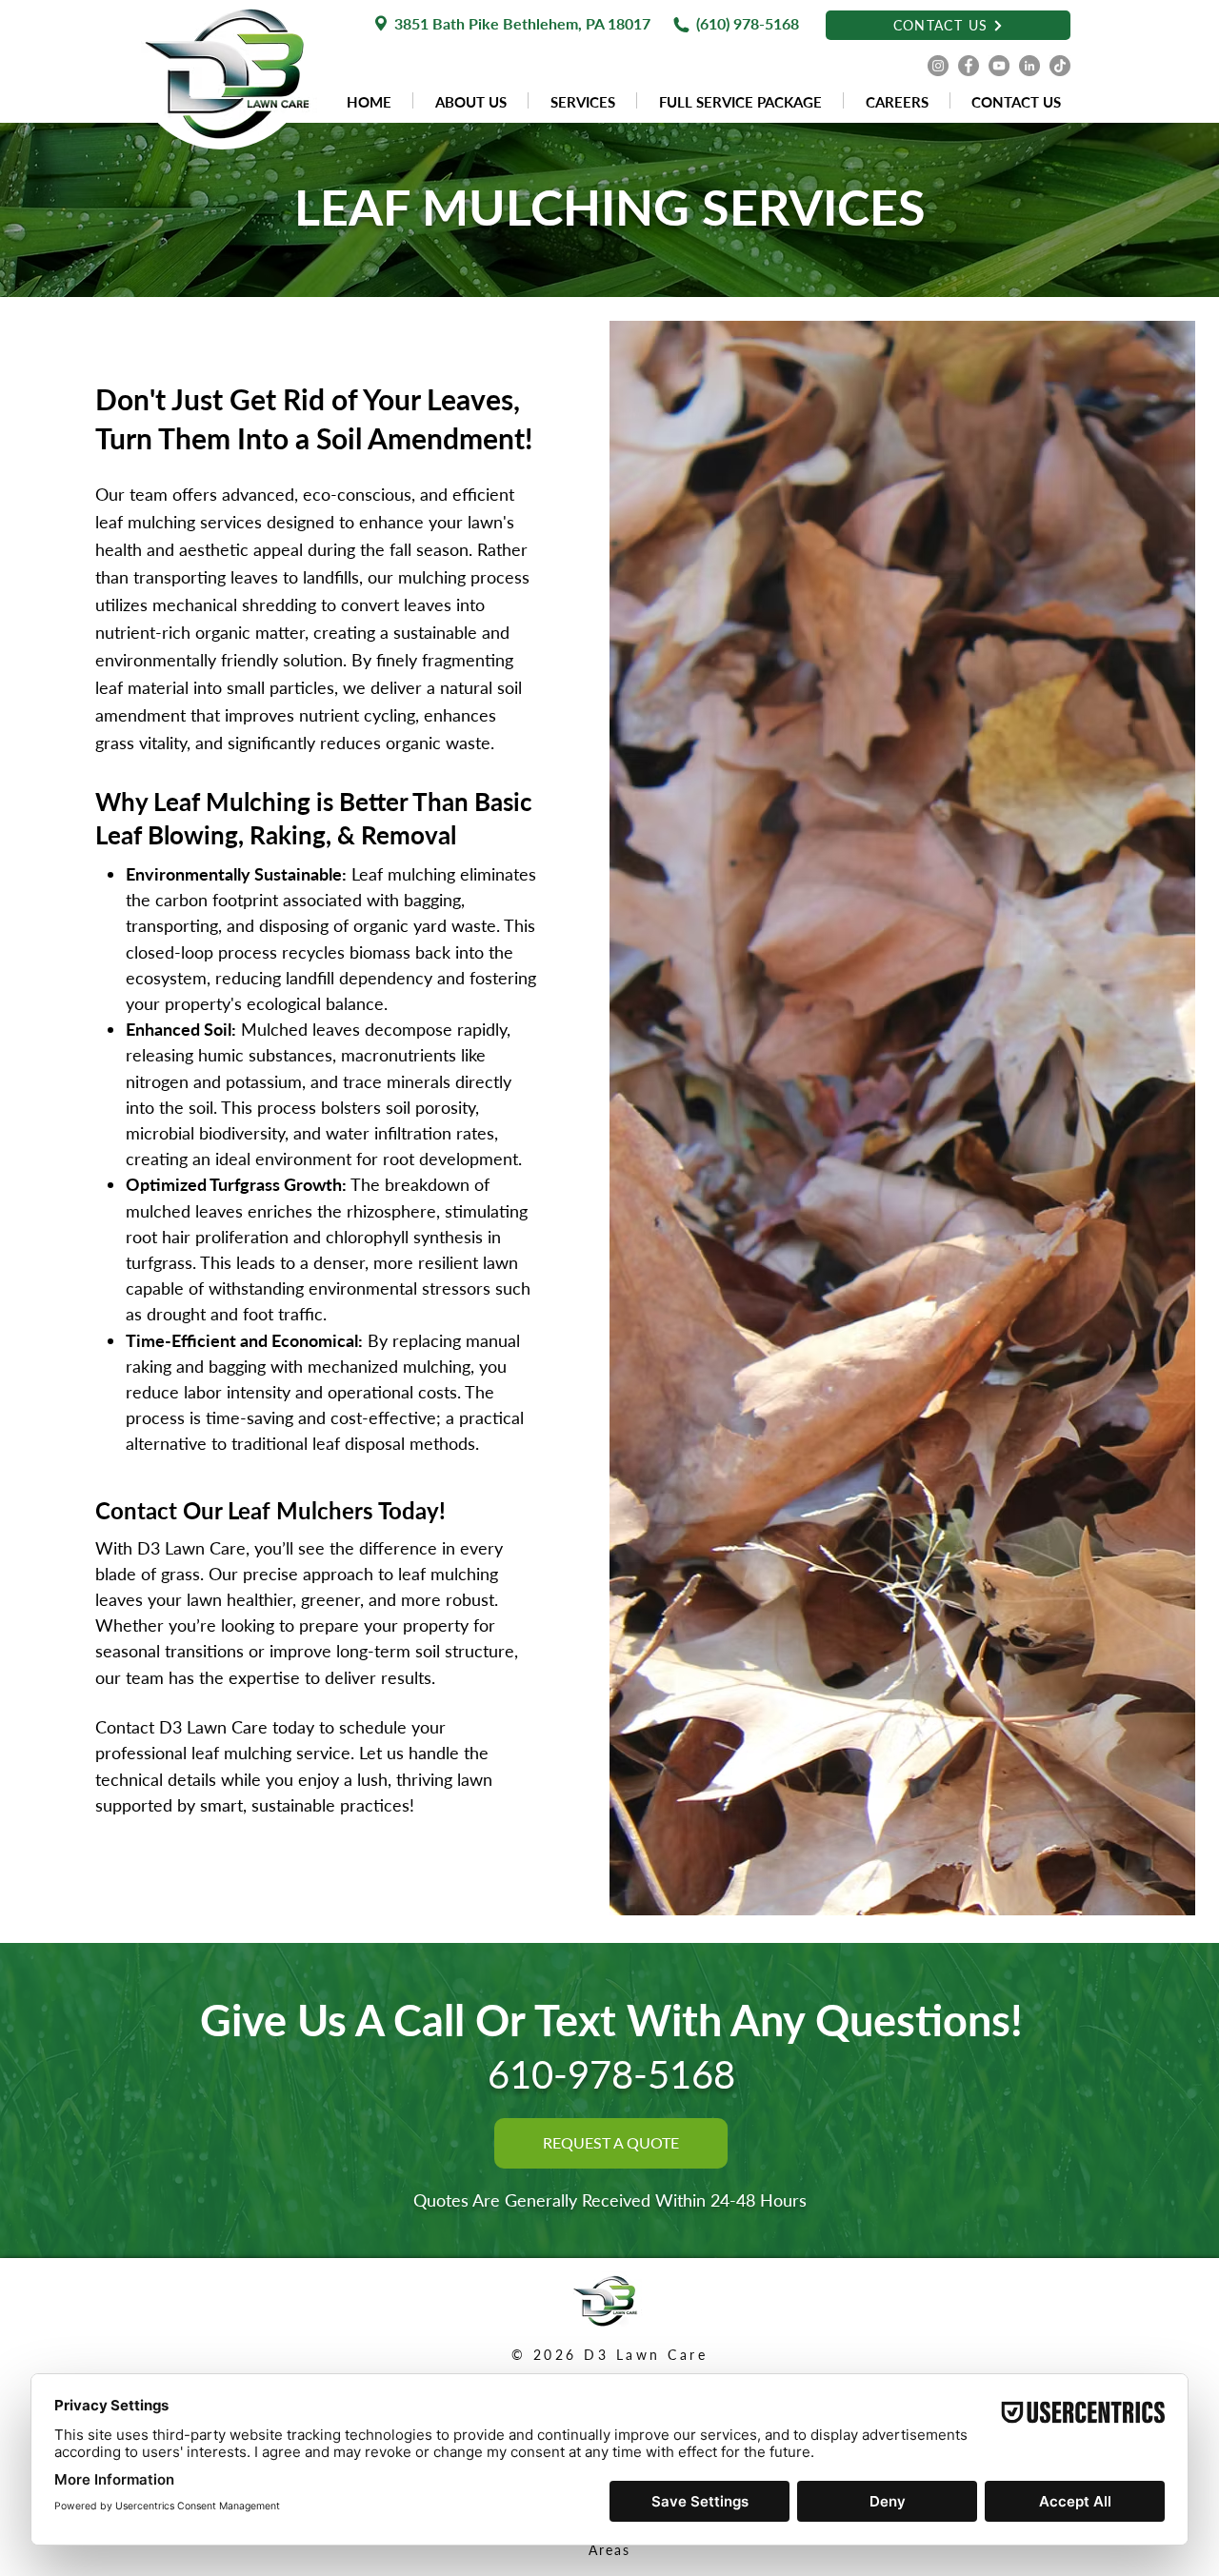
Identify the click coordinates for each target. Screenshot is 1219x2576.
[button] (582, 100)
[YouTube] (999, 66)
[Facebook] (969, 66)
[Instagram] (938, 66)
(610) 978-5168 (748, 23)
